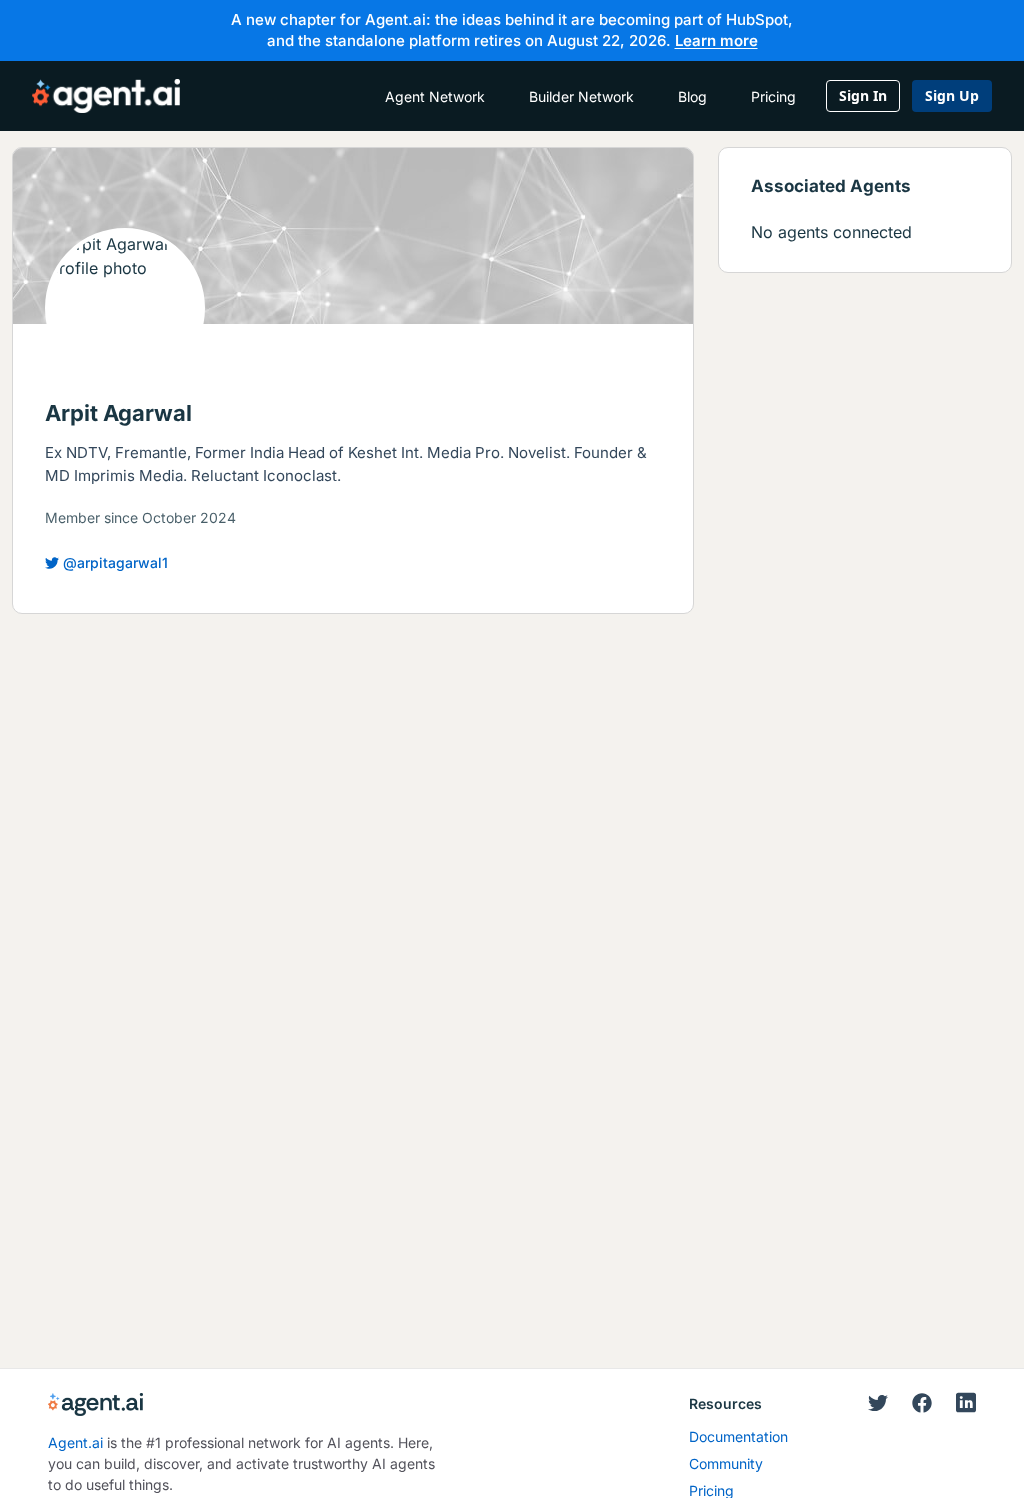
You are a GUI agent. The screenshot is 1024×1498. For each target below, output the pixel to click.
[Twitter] (878, 1404)
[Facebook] (922, 1404)
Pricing (773, 96)
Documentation (738, 1436)
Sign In (863, 95)
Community (726, 1463)
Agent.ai (75, 1442)
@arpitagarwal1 (115, 562)
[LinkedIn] (966, 1402)
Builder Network (581, 96)
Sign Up (952, 95)
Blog (692, 96)
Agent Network (435, 96)
